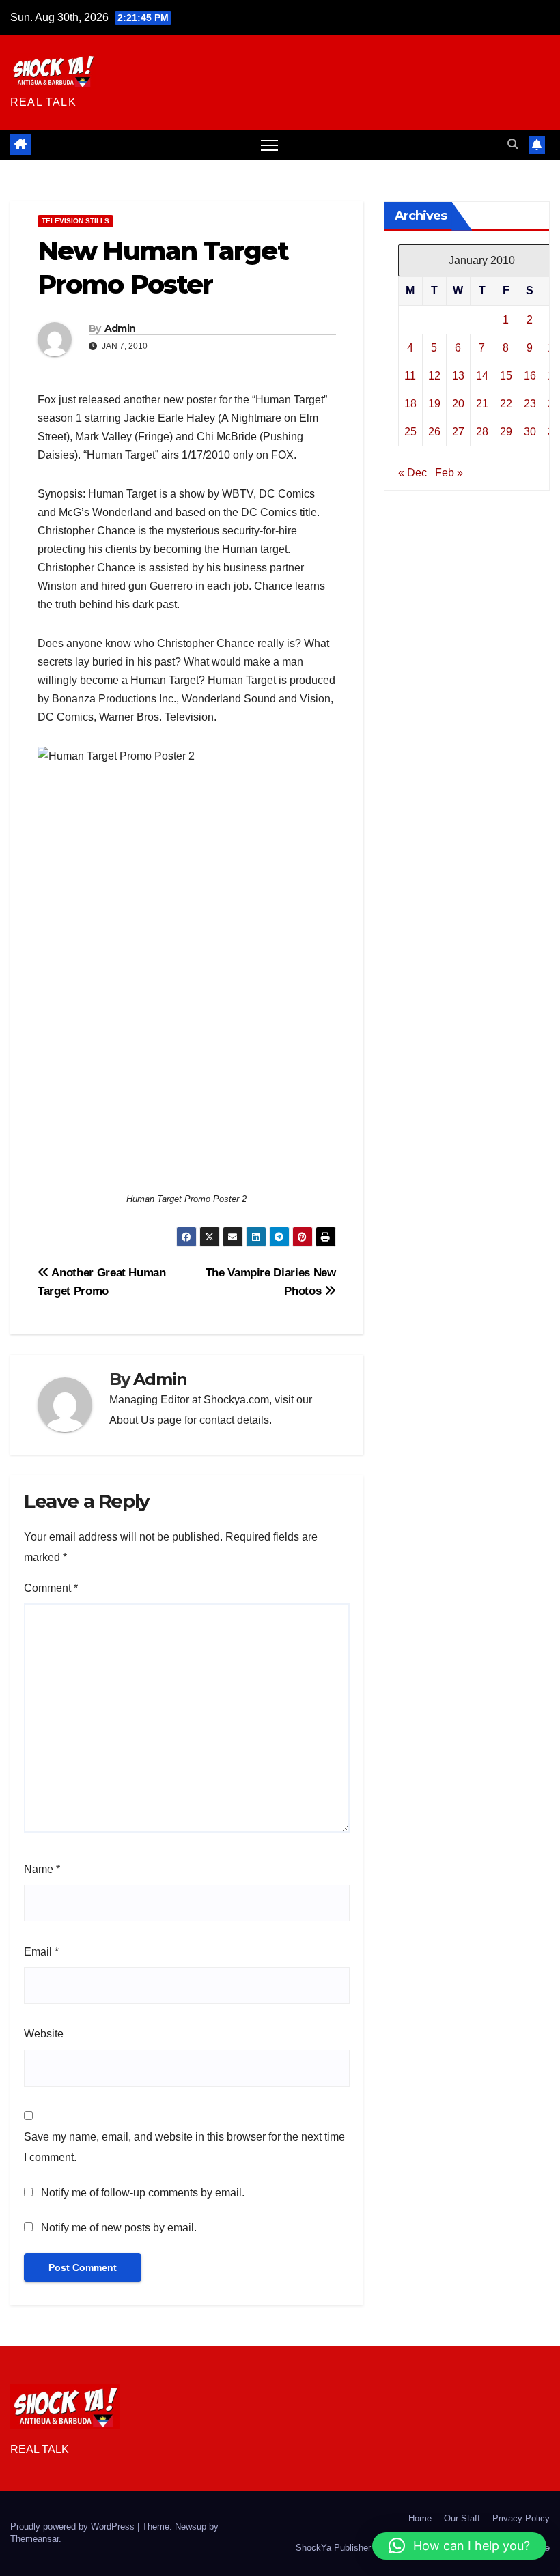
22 (506, 404)
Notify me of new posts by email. (119, 2228)
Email (41, 1952)
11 (410, 376)
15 (506, 376)
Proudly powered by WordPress (74, 2527)
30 (530, 432)
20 (458, 404)
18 (410, 404)
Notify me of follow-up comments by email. (143, 2193)
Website (44, 2034)
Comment (51, 1588)
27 (458, 432)
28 (482, 432)
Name (42, 1869)
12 (434, 376)
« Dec (412, 473)
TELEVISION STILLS (75, 221)
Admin (120, 328)
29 (506, 432)
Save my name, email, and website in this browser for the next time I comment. (184, 2147)
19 (434, 404)
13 (458, 376)
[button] (513, 144)
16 (530, 376)
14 (482, 376)
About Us (132, 1420)
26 (434, 432)
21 (482, 404)
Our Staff (462, 2518)
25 (410, 432)
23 (530, 404)
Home (420, 2518)
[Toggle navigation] (269, 145)
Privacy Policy (521, 2518)
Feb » (449, 473)
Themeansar (34, 2539)
